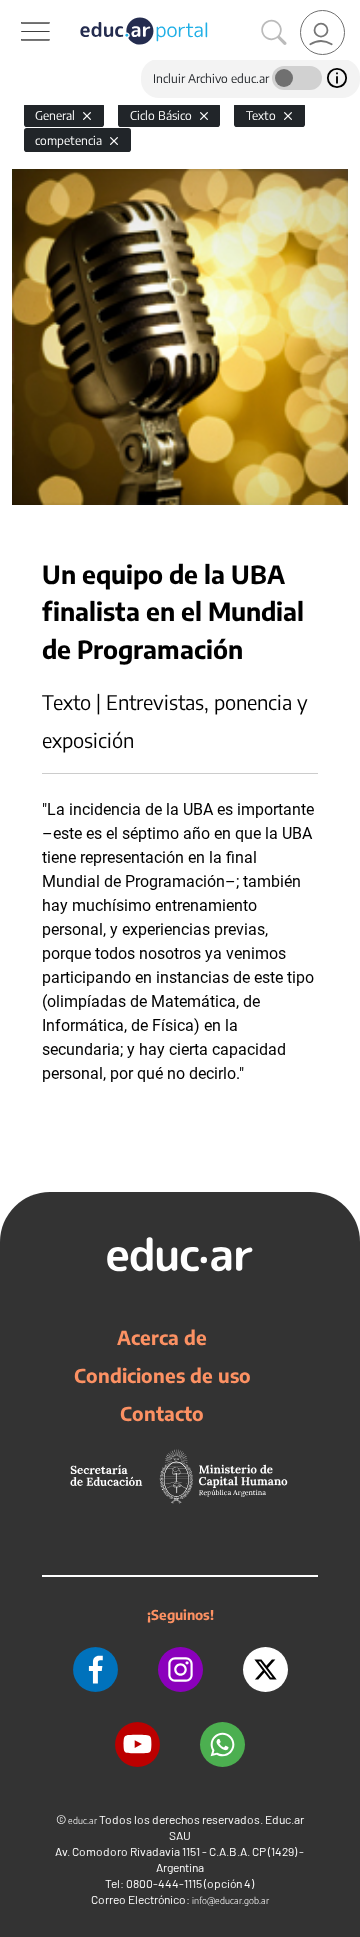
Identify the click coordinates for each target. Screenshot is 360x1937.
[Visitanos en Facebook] (95, 1669)
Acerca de (162, 1337)
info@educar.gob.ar (230, 1900)
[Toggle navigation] (18, 11)
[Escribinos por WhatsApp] (222, 1744)
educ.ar (82, 1820)
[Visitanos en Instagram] (180, 1669)
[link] (322, 32)
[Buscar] (274, 33)
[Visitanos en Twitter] (265, 1669)
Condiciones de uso (162, 1375)
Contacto (162, 1413)
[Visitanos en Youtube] (137, 1744)
